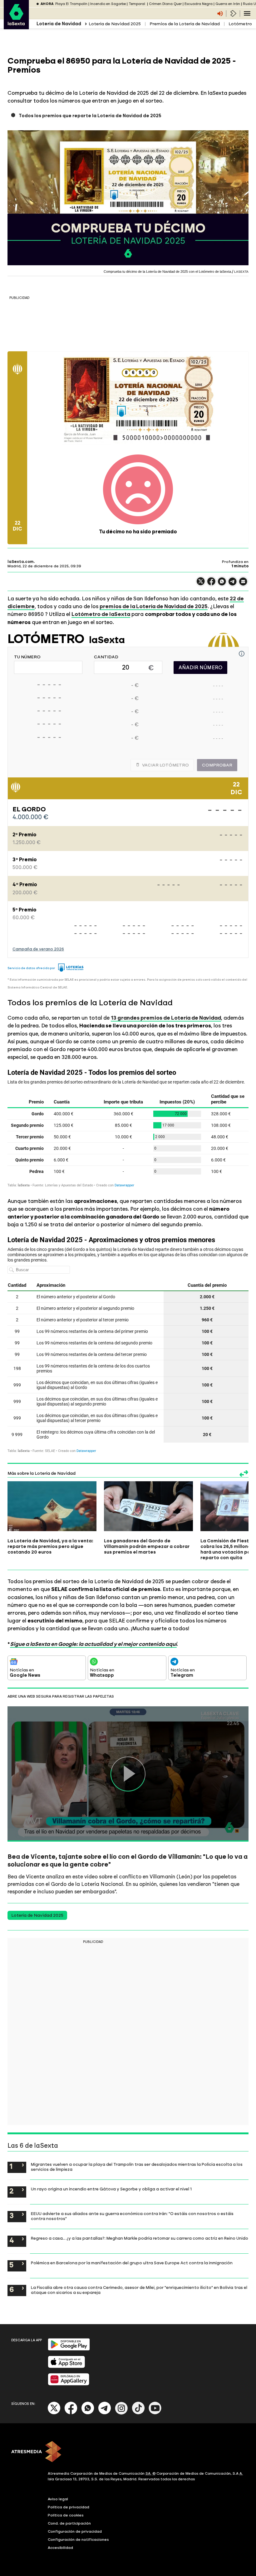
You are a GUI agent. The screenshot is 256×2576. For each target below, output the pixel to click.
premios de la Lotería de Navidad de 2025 (154, 606)
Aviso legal (58, 2499)
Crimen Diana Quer (165, 4)
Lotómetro (240, 24)
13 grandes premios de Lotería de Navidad (166, 1018)
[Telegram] (105, 2413)
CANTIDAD (106, 657)
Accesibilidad (60, 2548)
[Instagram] (121, 2413)
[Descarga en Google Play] (69, 2349)
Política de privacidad (69, 2507)
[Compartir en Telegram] (233, 584)
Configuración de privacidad (75, 2531)
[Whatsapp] (88, 2413)
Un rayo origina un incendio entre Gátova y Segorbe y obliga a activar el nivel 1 (111, 2189)
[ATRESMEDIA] (128, 2452)
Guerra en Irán (228, 4)
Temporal (137, 4)
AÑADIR (200, 668)
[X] (201, 584)
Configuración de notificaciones (78, 2540)
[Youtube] (155, 2413)
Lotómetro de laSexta (101, 614)
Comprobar (217, 765)
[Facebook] (71, 2413)
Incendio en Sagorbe (108, 4)
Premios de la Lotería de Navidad (185, 24)
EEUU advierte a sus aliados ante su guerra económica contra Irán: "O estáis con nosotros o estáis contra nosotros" (132, 2216)
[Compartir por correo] (243, 584)
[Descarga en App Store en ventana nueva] (66, 2367)
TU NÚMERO (27, 657)
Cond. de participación (69, 2523)
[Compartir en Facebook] (211, 584)
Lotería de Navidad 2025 (115, 24)
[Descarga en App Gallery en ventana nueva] (69, 2384)
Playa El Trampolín (71, 4)
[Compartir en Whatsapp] (222, 584)
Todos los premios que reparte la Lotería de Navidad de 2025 (90, 116)
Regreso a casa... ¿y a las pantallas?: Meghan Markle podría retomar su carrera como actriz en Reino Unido (140, 2238)
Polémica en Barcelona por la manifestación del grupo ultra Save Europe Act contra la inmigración (132, 2263)
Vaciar (165, 765)
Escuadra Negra (199, 4)
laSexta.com (21, 562)
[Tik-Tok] (138, 2413)
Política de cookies (66, 2515)
